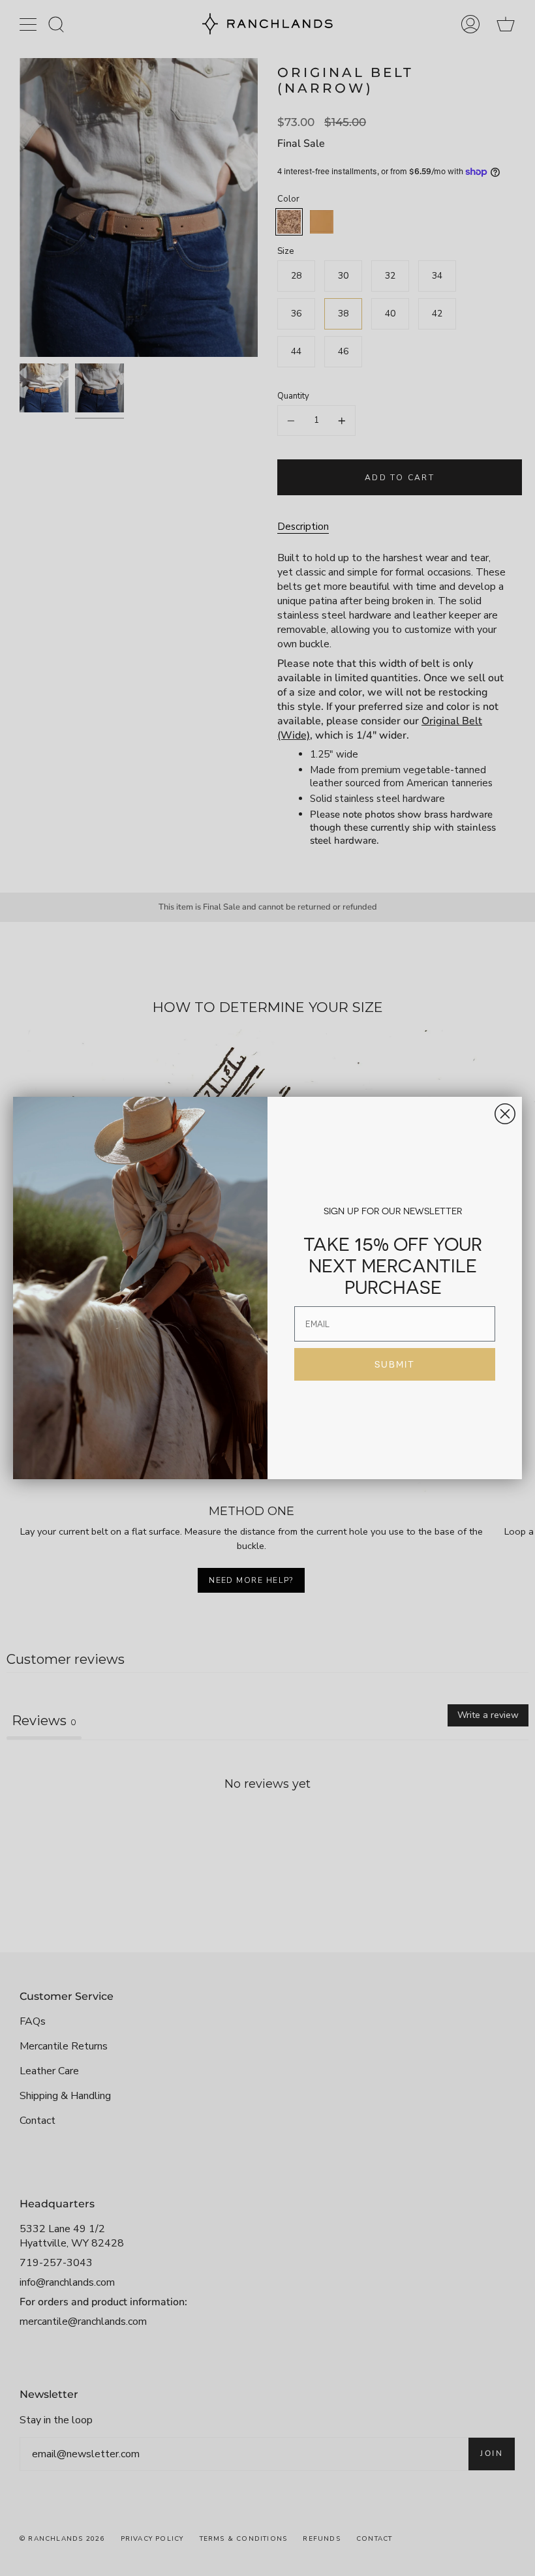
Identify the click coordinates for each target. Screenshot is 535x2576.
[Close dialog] (505, 1114)
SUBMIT (395, 1364)
